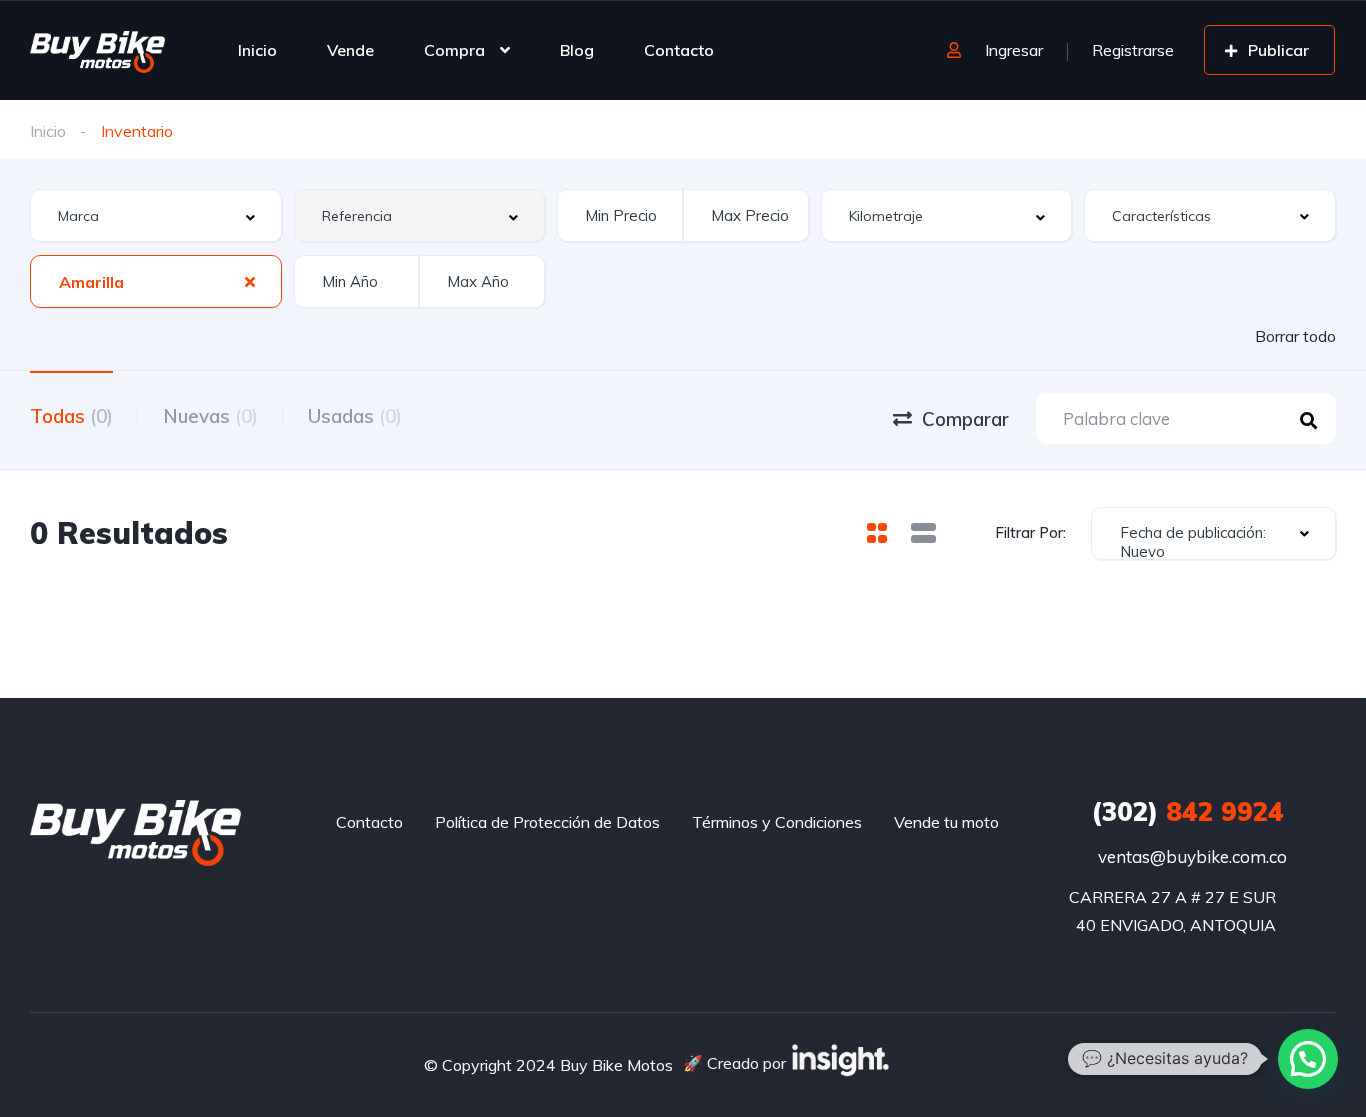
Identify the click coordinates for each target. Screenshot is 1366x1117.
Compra (454, 50)
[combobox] (156, 215)
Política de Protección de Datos (547, 822)
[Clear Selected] (250, 281)
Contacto (679, 50)
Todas (71, 416)
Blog (577, 50)
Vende (350, 50)
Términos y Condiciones (777, 822)
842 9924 (1187, 811)
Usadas (355, 416)
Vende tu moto (946, 822)
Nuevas (210, 416)
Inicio (257, 50)
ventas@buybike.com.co (1192, 856)
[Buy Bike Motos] (97, 50)
